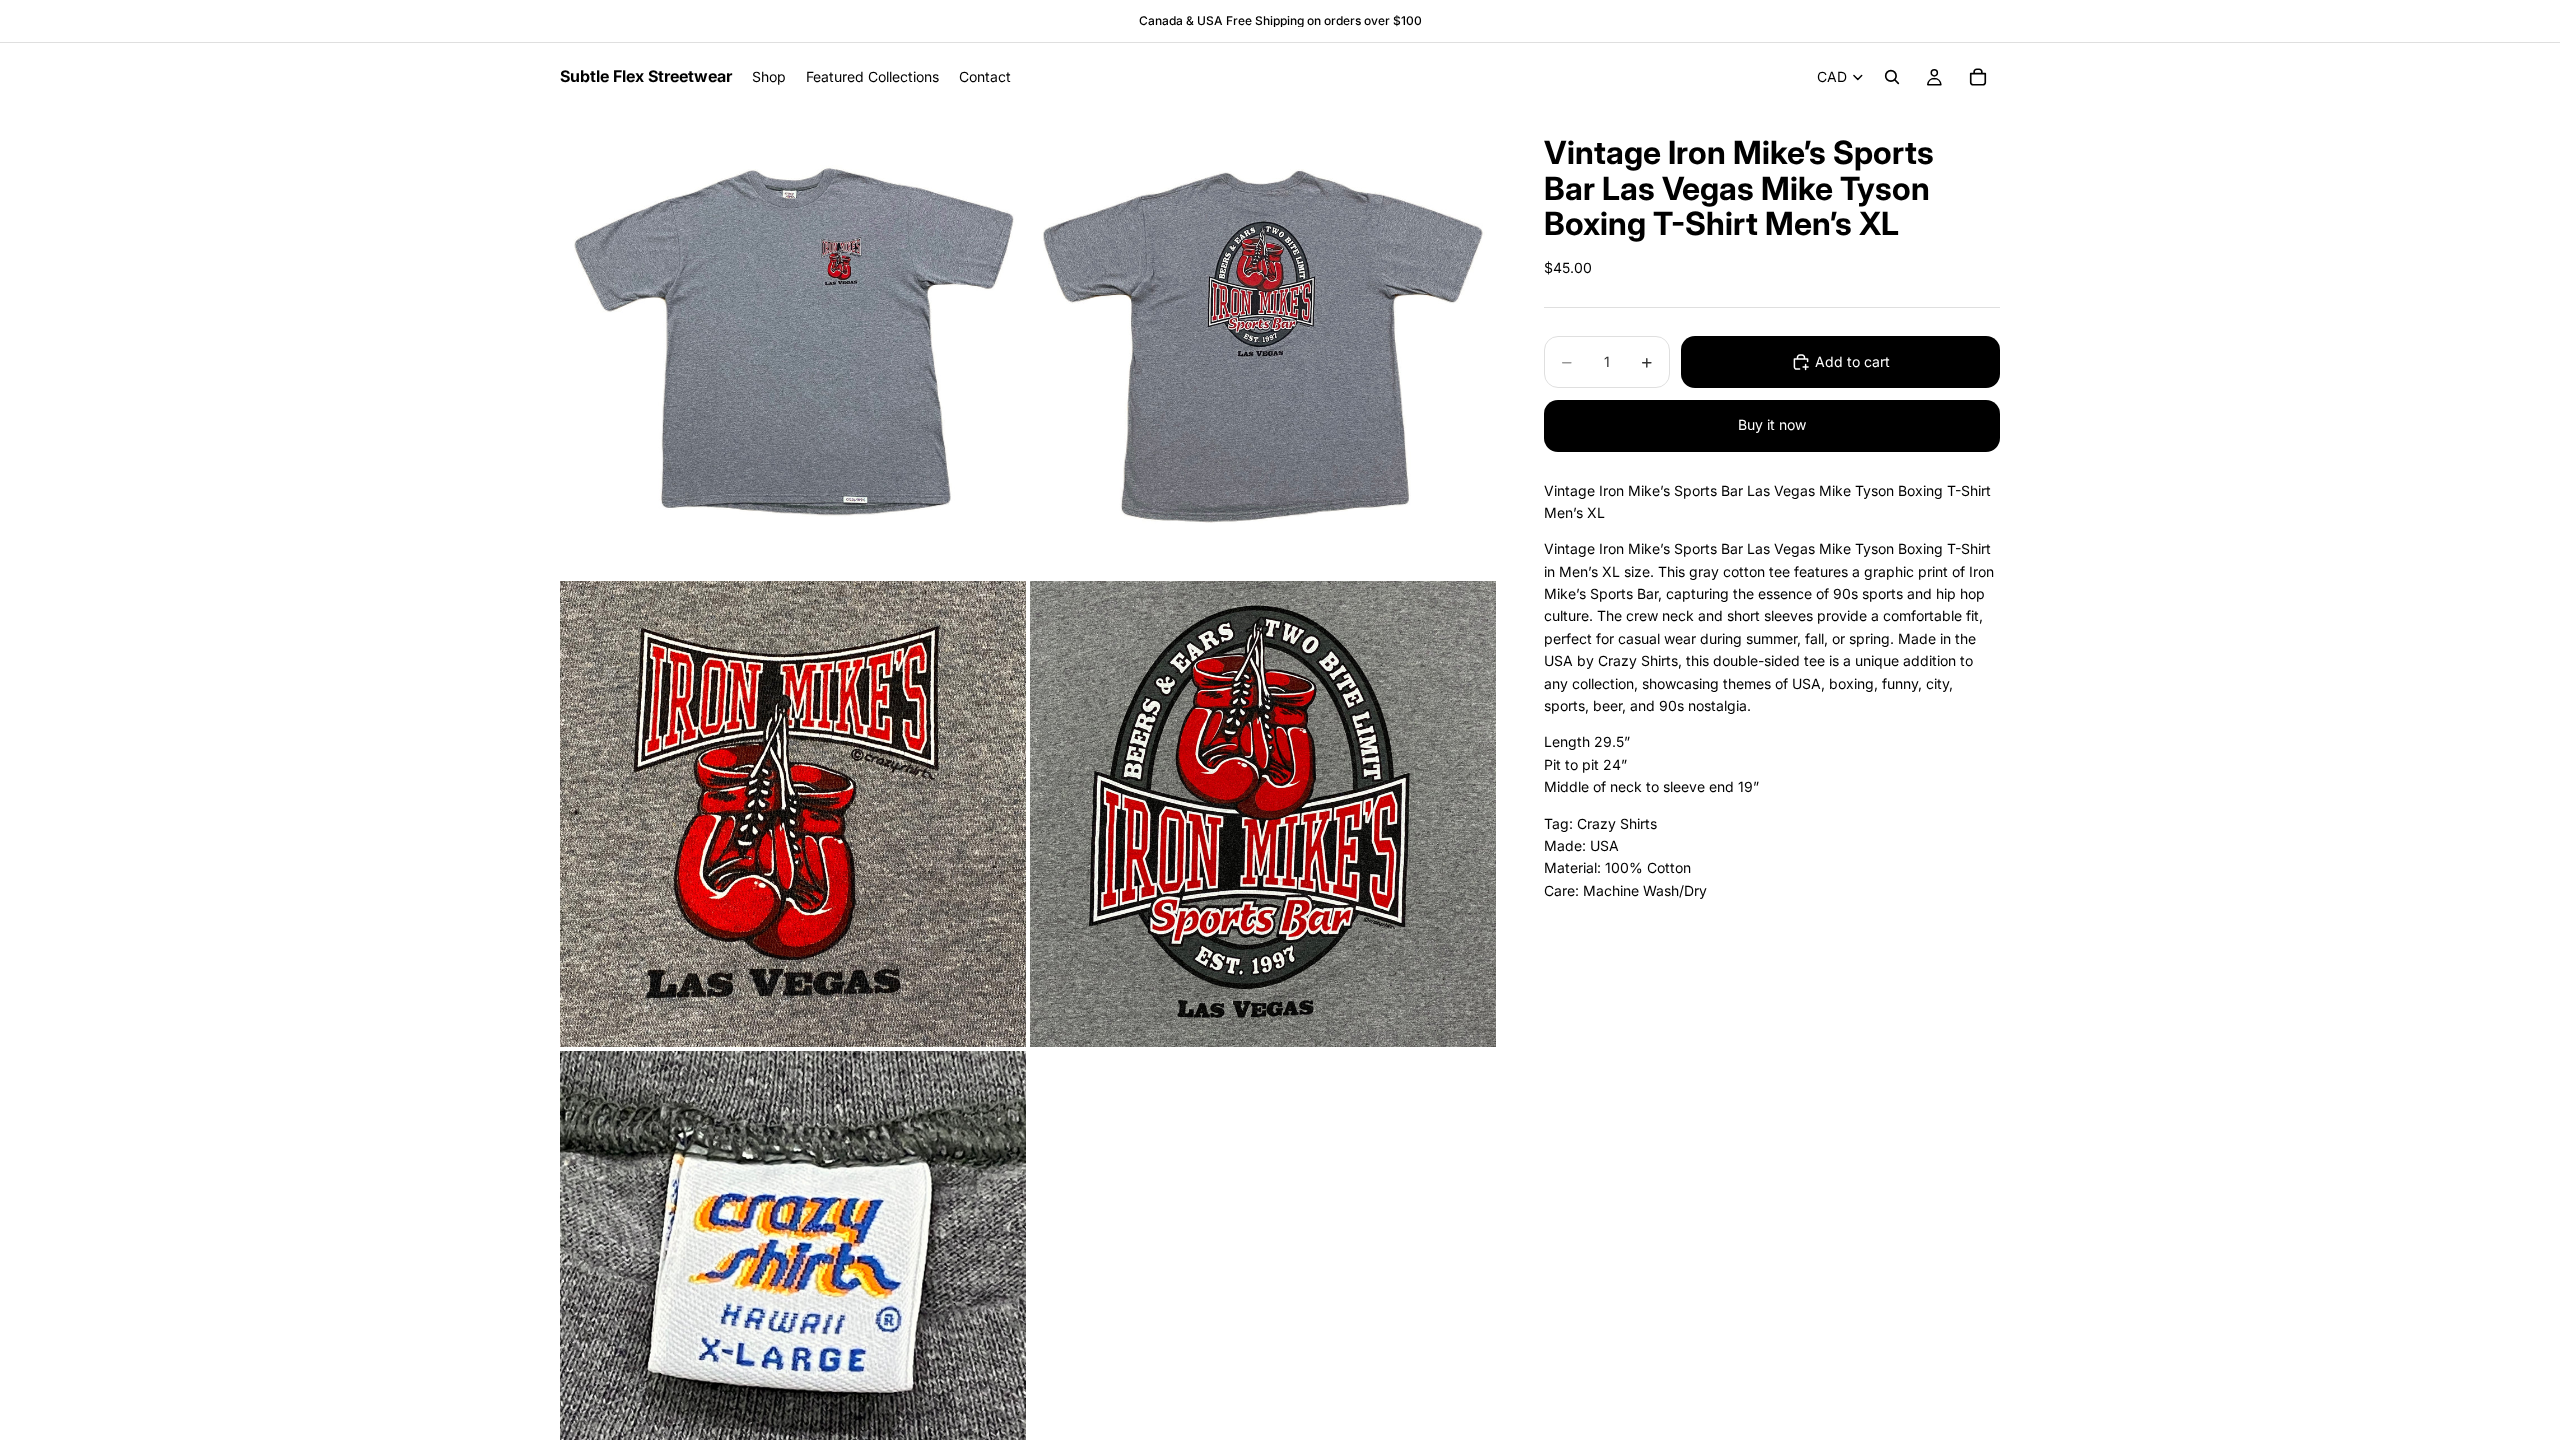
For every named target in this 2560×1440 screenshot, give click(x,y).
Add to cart (1852, 361)
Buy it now (1772, 424)
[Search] (1892, 77)
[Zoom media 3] (793, 814)
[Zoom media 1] (793, 344)
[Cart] (1978, 77)
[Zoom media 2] (1263, 344)
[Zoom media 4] (1263, 814)
